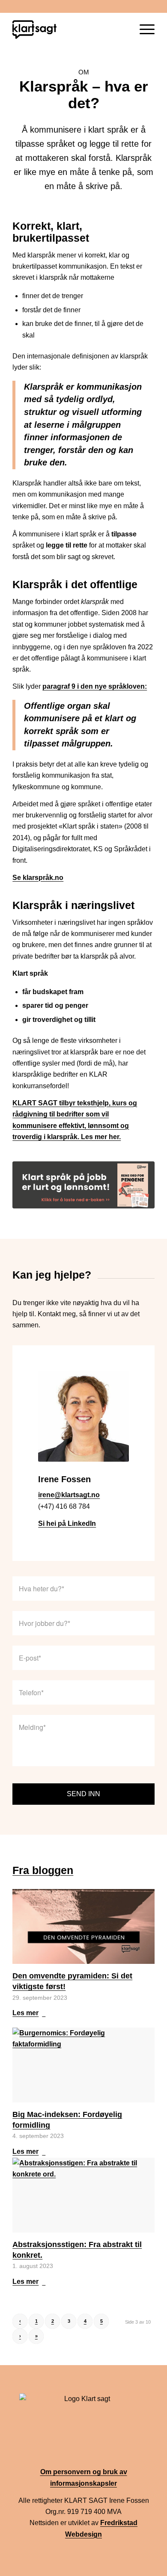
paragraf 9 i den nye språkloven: (95, 686)
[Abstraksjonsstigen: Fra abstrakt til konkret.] (83, 2195)
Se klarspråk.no (38, 878)
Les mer (25, 2013)
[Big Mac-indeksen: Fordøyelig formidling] (83, 2065)
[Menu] (143, 30)
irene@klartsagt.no (69, 1495)
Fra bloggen (43, 1870)
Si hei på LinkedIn (67, 1523)
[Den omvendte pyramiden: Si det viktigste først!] (83, 1926)
